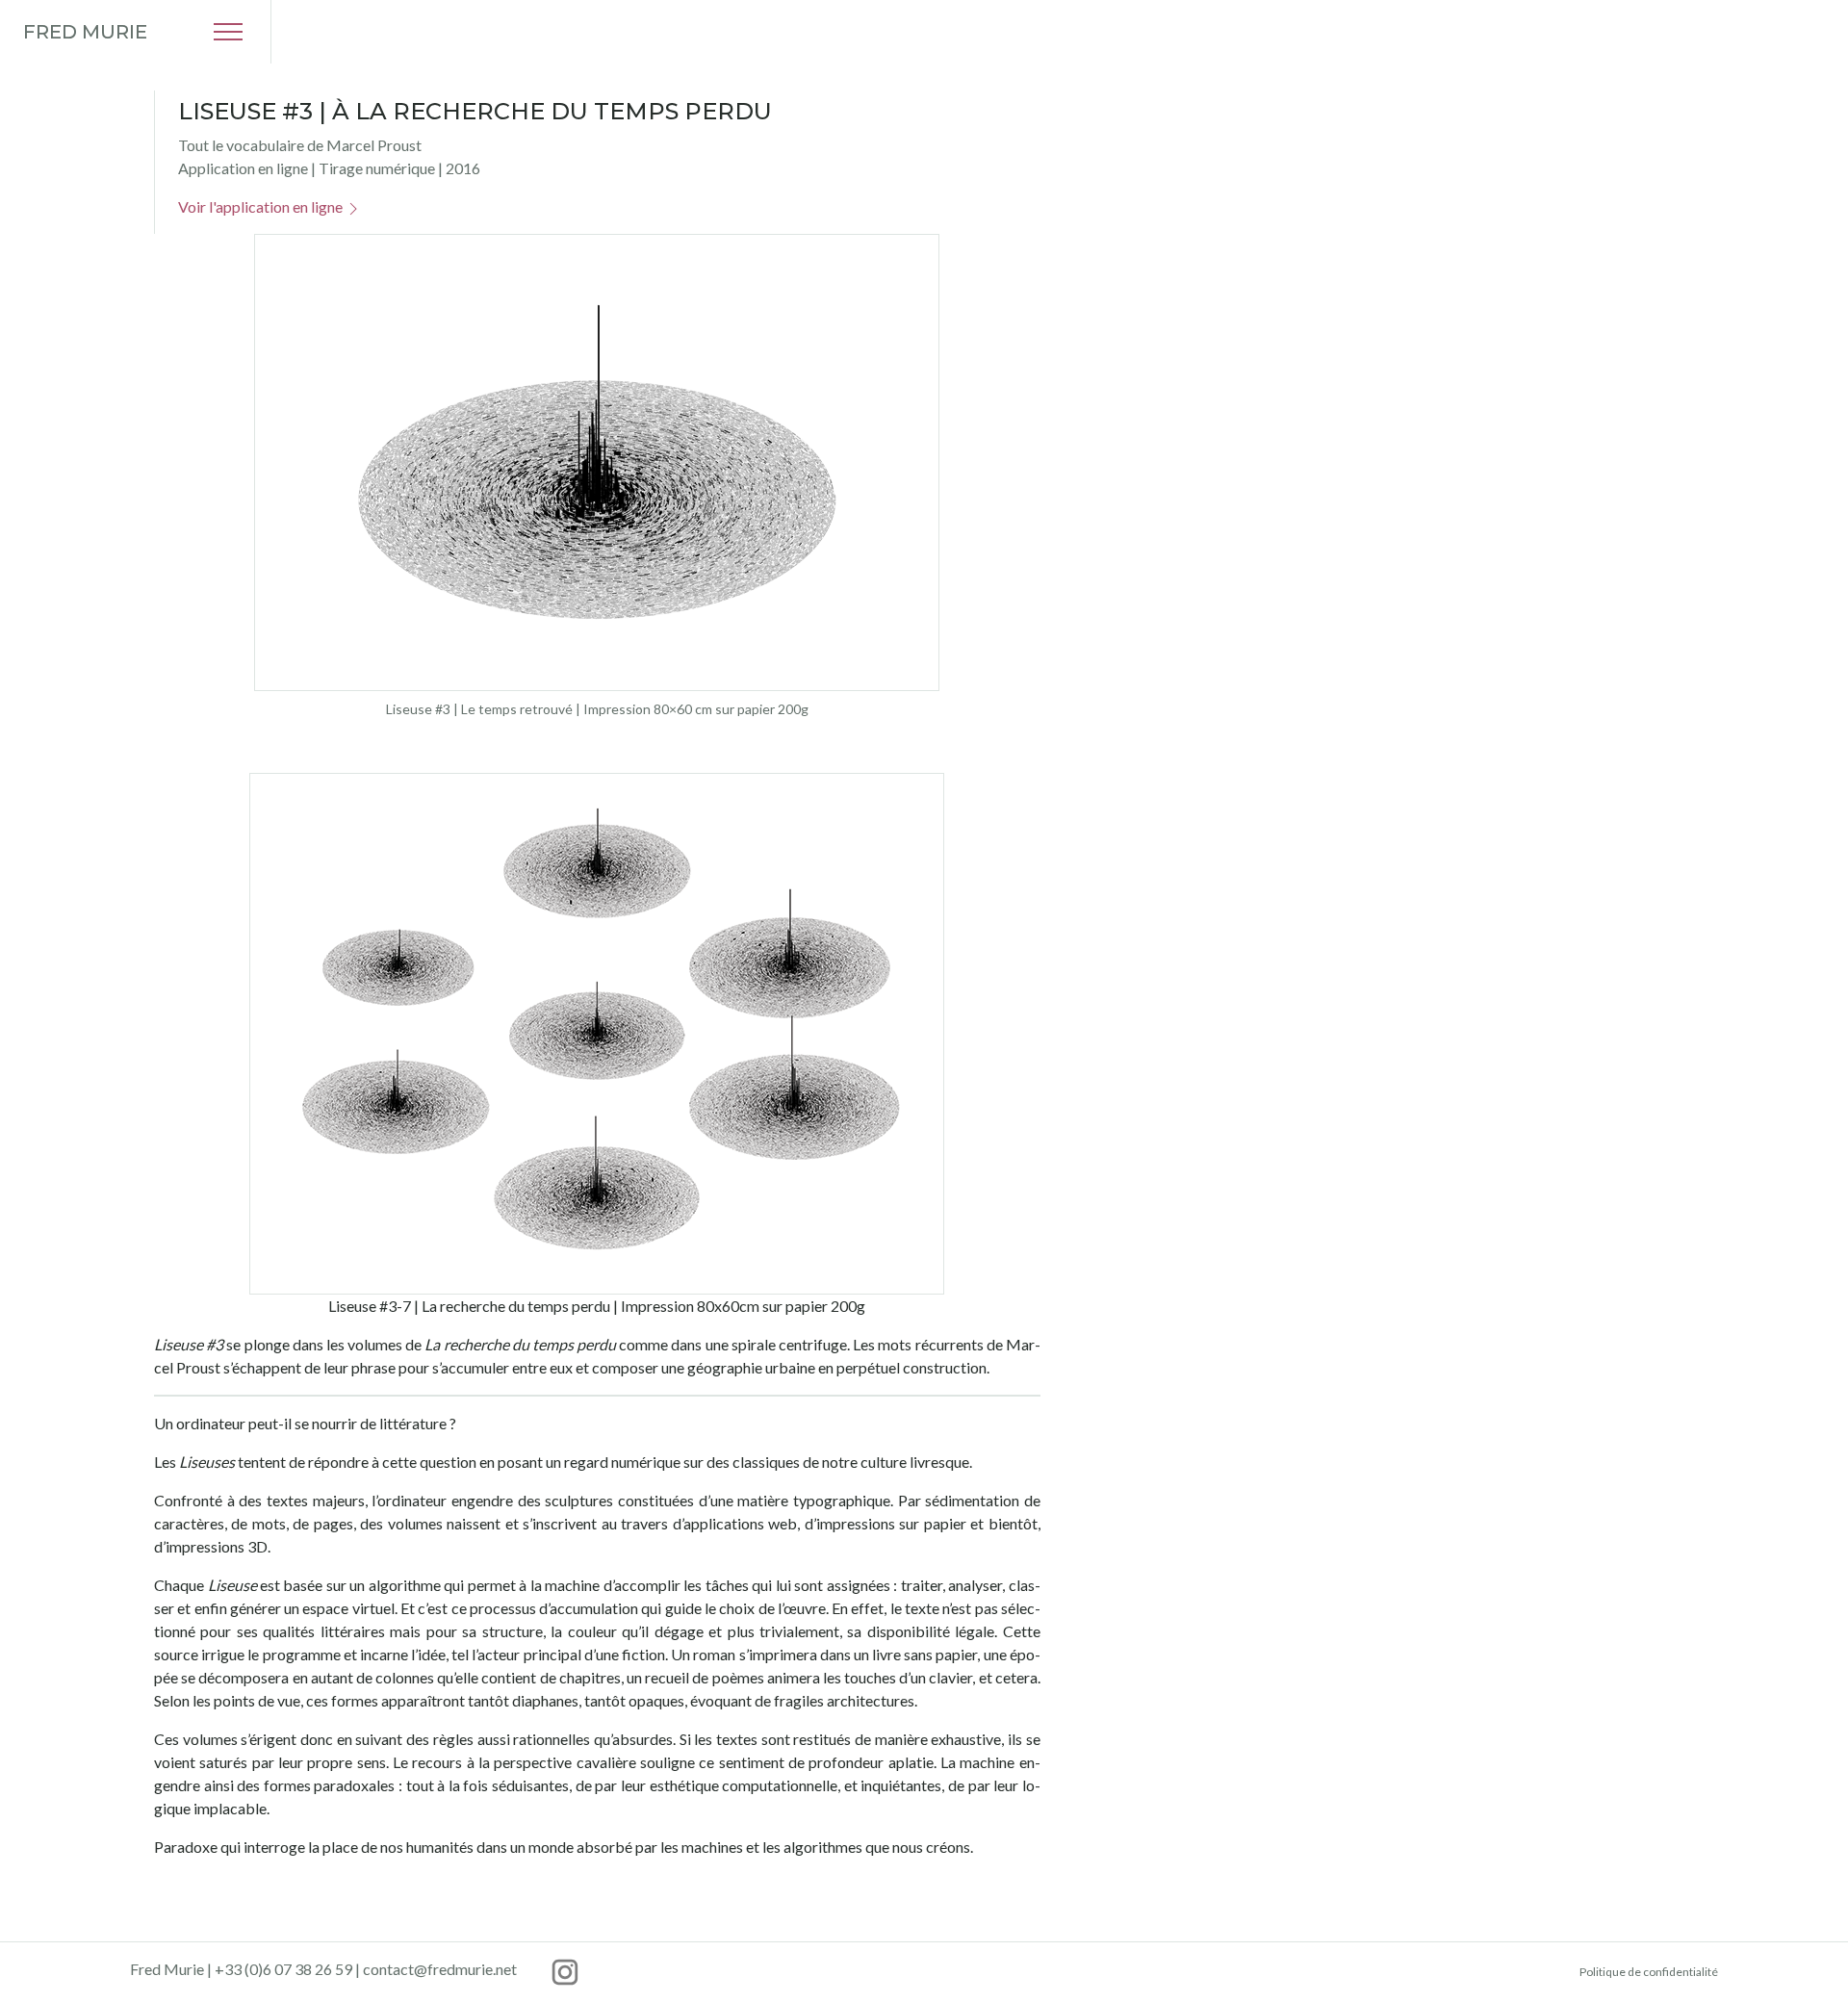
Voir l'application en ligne (262, 206)
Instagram (565, 1972)
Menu (228, 32)
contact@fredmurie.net (440, 1969)
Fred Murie (85, 32)
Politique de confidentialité (1649, 1972)
